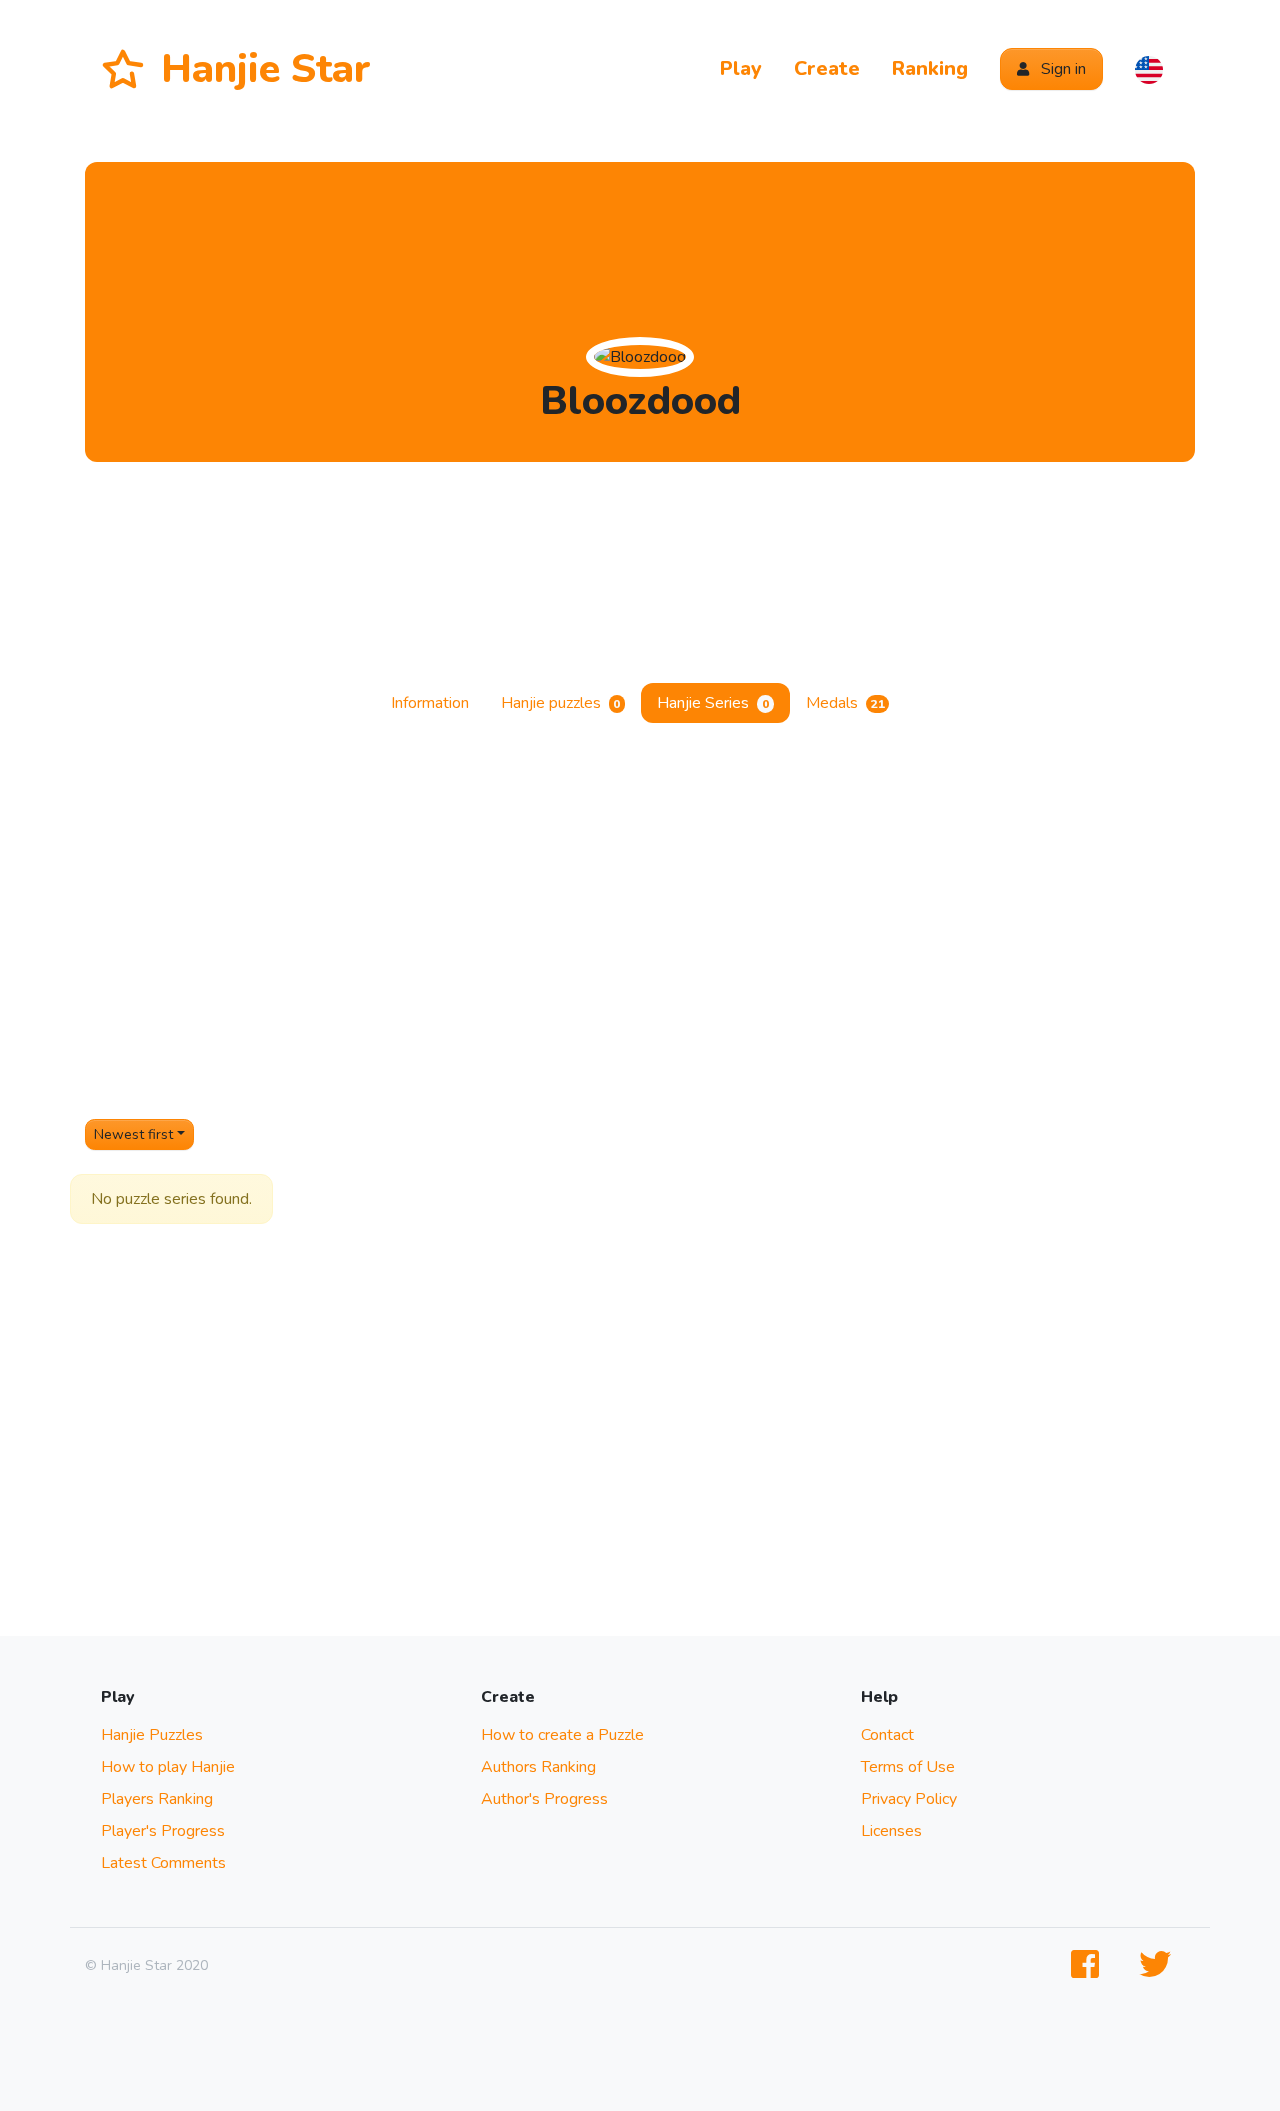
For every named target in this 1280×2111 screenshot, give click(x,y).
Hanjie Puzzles (152, 1735)
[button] (1149, 69)
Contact (887, 1735)
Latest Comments (163, 1863)
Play (741, 68)
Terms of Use (908, 1767)
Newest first (133, 1134)
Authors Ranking (538, 1767)
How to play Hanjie (168, 1767)
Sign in (1061, 69)
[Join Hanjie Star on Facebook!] (1089, 1965)
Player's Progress (163, 1831)
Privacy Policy (909, 1799)
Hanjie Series (713, 703)
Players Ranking (157, 1799)
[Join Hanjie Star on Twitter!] (1159, 1965)
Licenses (891, 1831)
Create (827, 68)
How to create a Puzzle (562, 1735)
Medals (845, 703)
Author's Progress (544, 1799)
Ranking (930, 68)
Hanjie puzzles (561, 703)
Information (430, 703)
